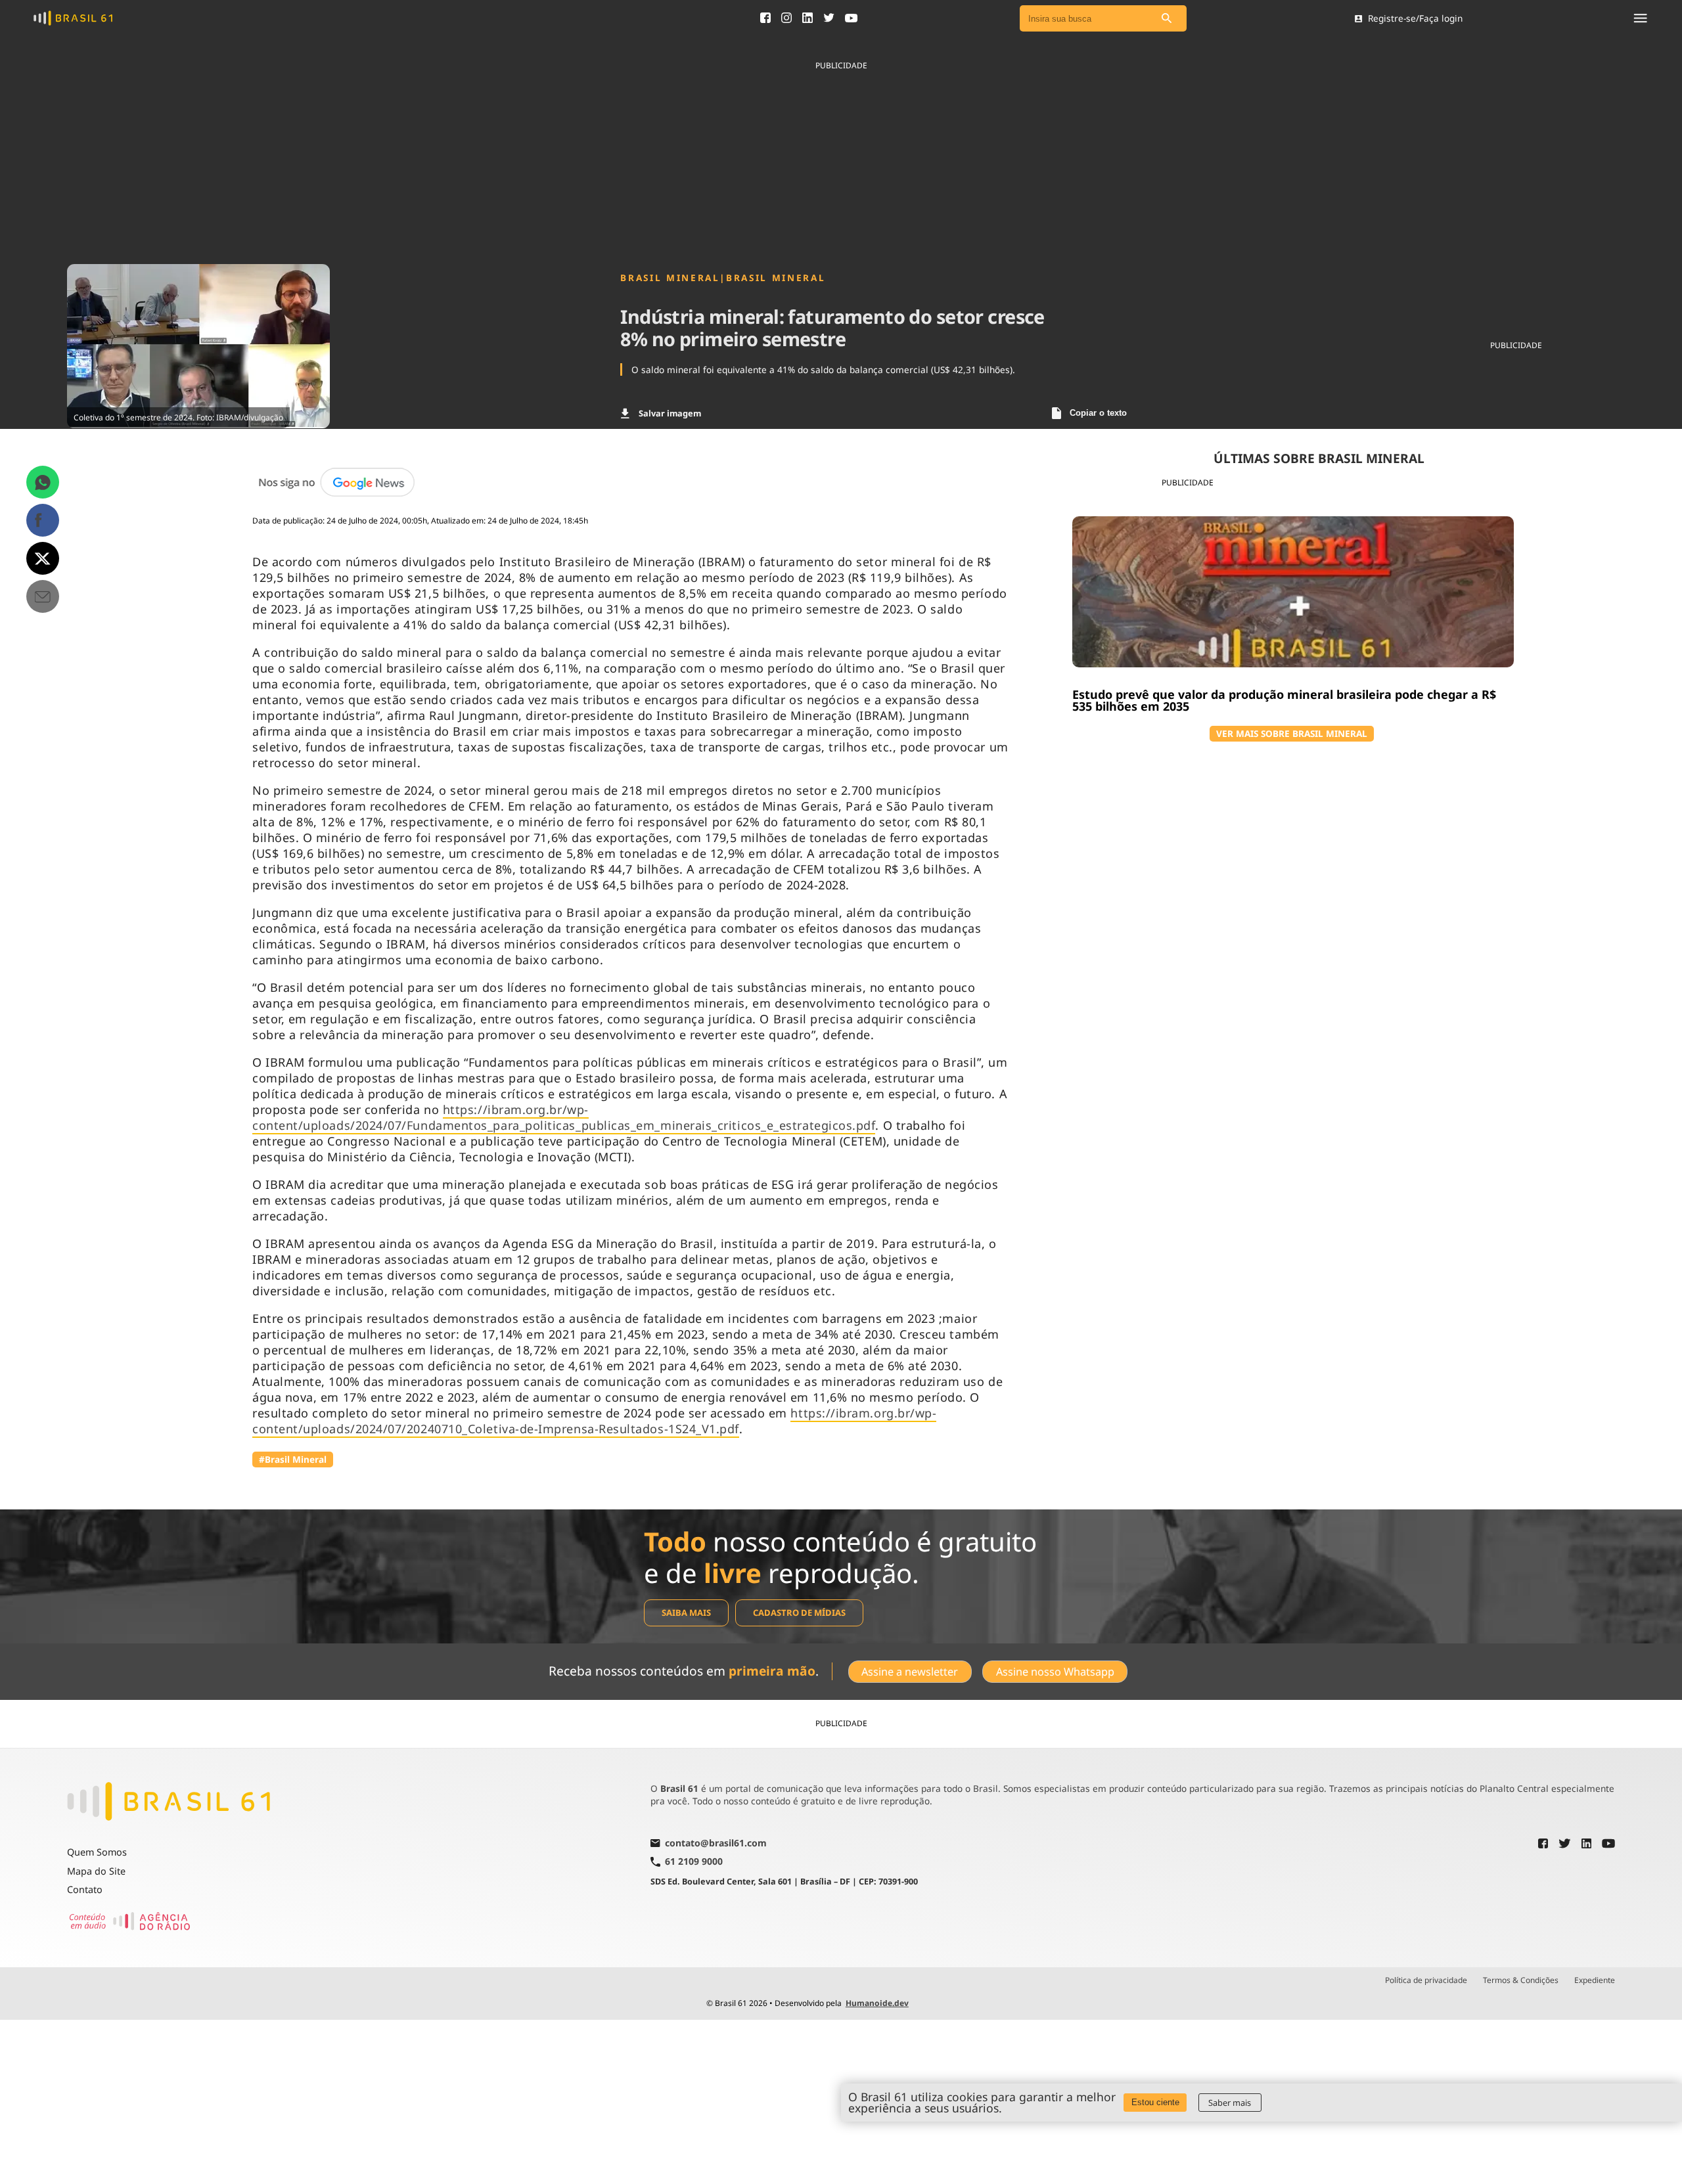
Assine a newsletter (910, 1672)
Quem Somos (97, 1852)
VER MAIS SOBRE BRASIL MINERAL (1292, 733)
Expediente (1595, 1980)
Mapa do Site (96, 1871)
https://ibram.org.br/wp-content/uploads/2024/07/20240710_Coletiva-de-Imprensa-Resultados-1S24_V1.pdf (594, 1421)
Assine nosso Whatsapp (1055, 1672)
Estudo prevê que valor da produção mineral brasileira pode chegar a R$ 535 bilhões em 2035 (1284, 700)
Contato (85, 1889)
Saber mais (1230, 2103)
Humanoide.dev (877, 2003)
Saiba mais (686, 1613)
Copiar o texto (1098, 413)
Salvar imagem (670, 413)
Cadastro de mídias (799, 1613)
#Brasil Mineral (293, 1459)
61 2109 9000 (694, 1862)
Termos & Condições (1521, 1980)
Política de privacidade (1426, 1980)
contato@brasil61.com (716, 1844)
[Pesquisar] (1167, 19)
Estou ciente (1155, 2102)
